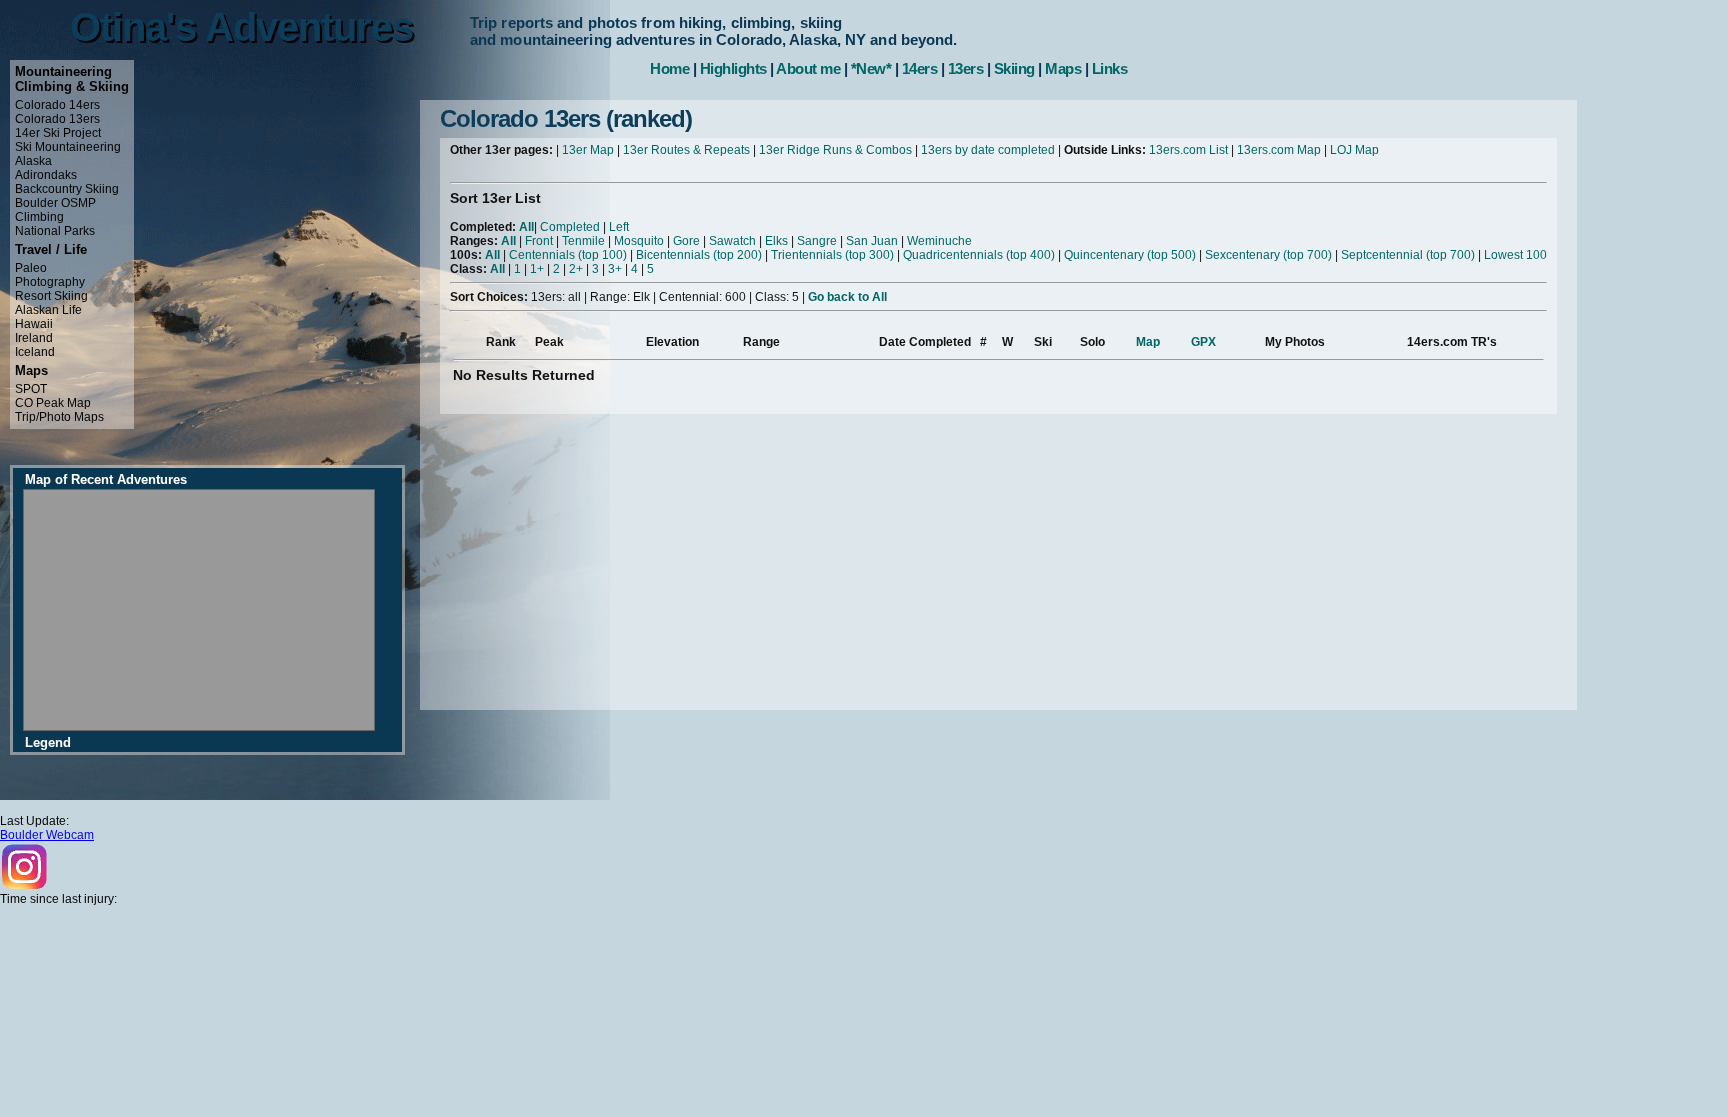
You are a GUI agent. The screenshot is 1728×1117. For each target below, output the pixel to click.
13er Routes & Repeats (686, 150)
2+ (576, 269)
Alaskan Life (48, 310)
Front (539, 241)
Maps (1063, 68)
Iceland (35, 352)
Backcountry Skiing (67, 189)
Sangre (817, 241)
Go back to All (847, 297)
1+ (537, 269)
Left (619, 227)
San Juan (872, 241)
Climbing (39, 217)
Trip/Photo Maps (59, 417)
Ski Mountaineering (68, 147)
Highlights (733, 68)
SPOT (31, 389)
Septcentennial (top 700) (1408, 255)
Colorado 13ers (57, 119)
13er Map (588, 150)
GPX (1203, 342)
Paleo (31, 268)
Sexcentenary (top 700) (1268, 255)
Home (669, 68)
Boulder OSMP (55, 203)
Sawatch (732, 241)
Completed (570, 227)
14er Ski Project (58, 133)
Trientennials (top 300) (832, 255)
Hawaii (34, 324)
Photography (50, 282)
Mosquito (639, 241)
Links (1110, 68)
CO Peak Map (53, 403)
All (526, 227)
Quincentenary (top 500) (1130, 255)
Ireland (34, 338)
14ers (920, 68)
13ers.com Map (1279, 150)
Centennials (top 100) (568, 255)
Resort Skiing (51, 296)
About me (808, 68)
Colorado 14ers (57, 105)
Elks (776, 241)
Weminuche (939, 241)
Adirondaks (46, 175)
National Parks (55, 231)
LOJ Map (1354, 150)
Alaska (33, 161)
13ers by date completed (988, 150)
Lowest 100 (1515, 255)
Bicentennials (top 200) (699, 255)
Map (1148, 342)
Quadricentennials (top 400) (979, 255)
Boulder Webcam (47, 835)
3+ (615, 269)
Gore (686, 241)
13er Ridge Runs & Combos (835, 150)
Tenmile (583, 241)
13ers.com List (1188, 150)
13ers (966, 68)
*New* (871, 68)
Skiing (1014, 68)
